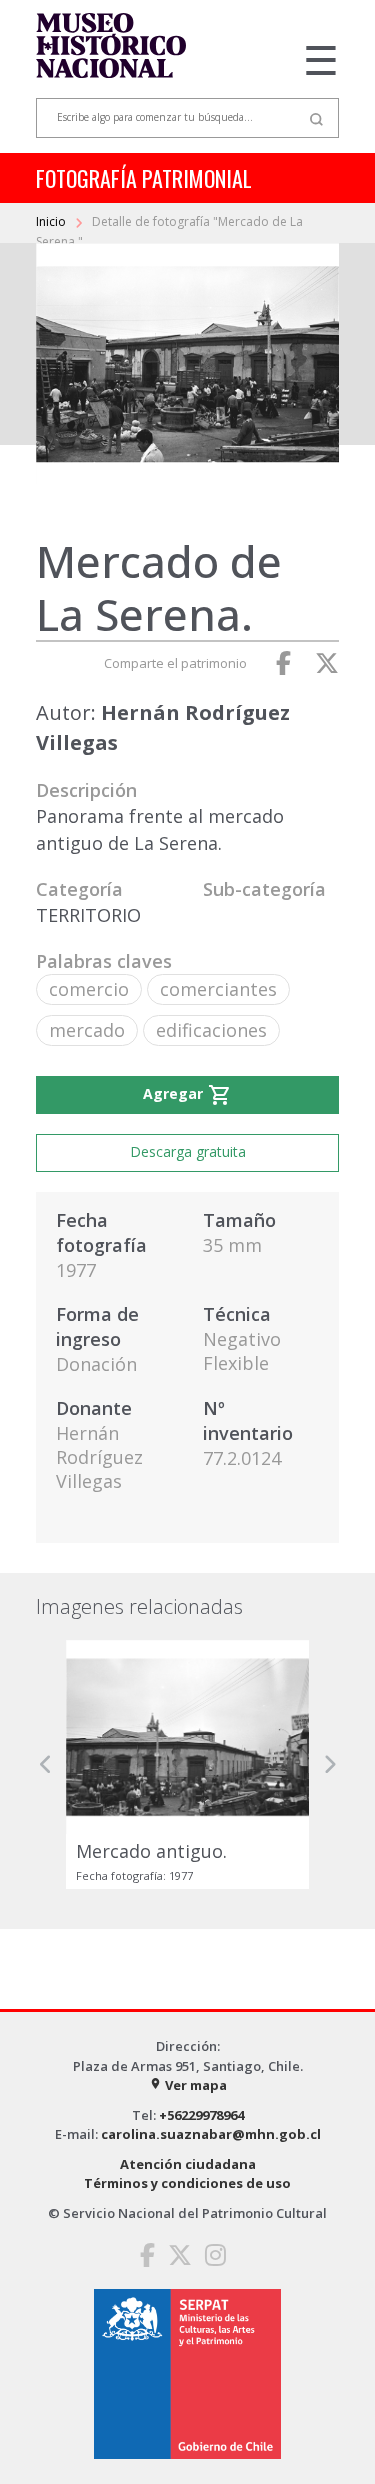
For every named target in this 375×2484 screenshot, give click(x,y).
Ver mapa (188, 2085)
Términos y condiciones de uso (187, 2183)
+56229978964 (201, 2115)
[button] (46, 1764)
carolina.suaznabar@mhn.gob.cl (211, 2134)
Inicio (52, 221)
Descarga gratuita (188, 1151)
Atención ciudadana (188, 2164)
